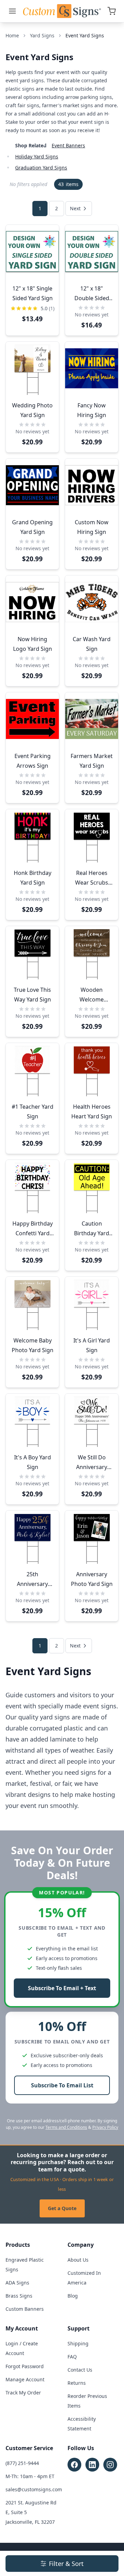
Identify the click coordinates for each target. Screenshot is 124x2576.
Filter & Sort (66, 2564)
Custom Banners (25, 2309)
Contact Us (80, 2370)
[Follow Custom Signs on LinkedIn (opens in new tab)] (92, 2465)
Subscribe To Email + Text (62, 1988)
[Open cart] (112, 11)
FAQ (72, 2357)
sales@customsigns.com (34, 2489)
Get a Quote (62, 2208)
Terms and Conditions (66, 2127)
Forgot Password (25, 2366)
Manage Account (25, 2379)
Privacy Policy (105, 2127)
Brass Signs (19, 2296)
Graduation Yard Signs (41, 168)
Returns (77, 2383)
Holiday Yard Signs (37, 156)
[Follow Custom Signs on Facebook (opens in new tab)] (74, 2465)
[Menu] (12, 11)
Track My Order (23, 2393)
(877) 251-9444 (22, 2463)
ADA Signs (17, 2283)
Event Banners (68, 145)
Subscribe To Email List (62, 2085)
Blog (73, 2296)
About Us (78, 2260)
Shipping (78, 2343)
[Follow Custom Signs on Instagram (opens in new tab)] (110, 2465)
